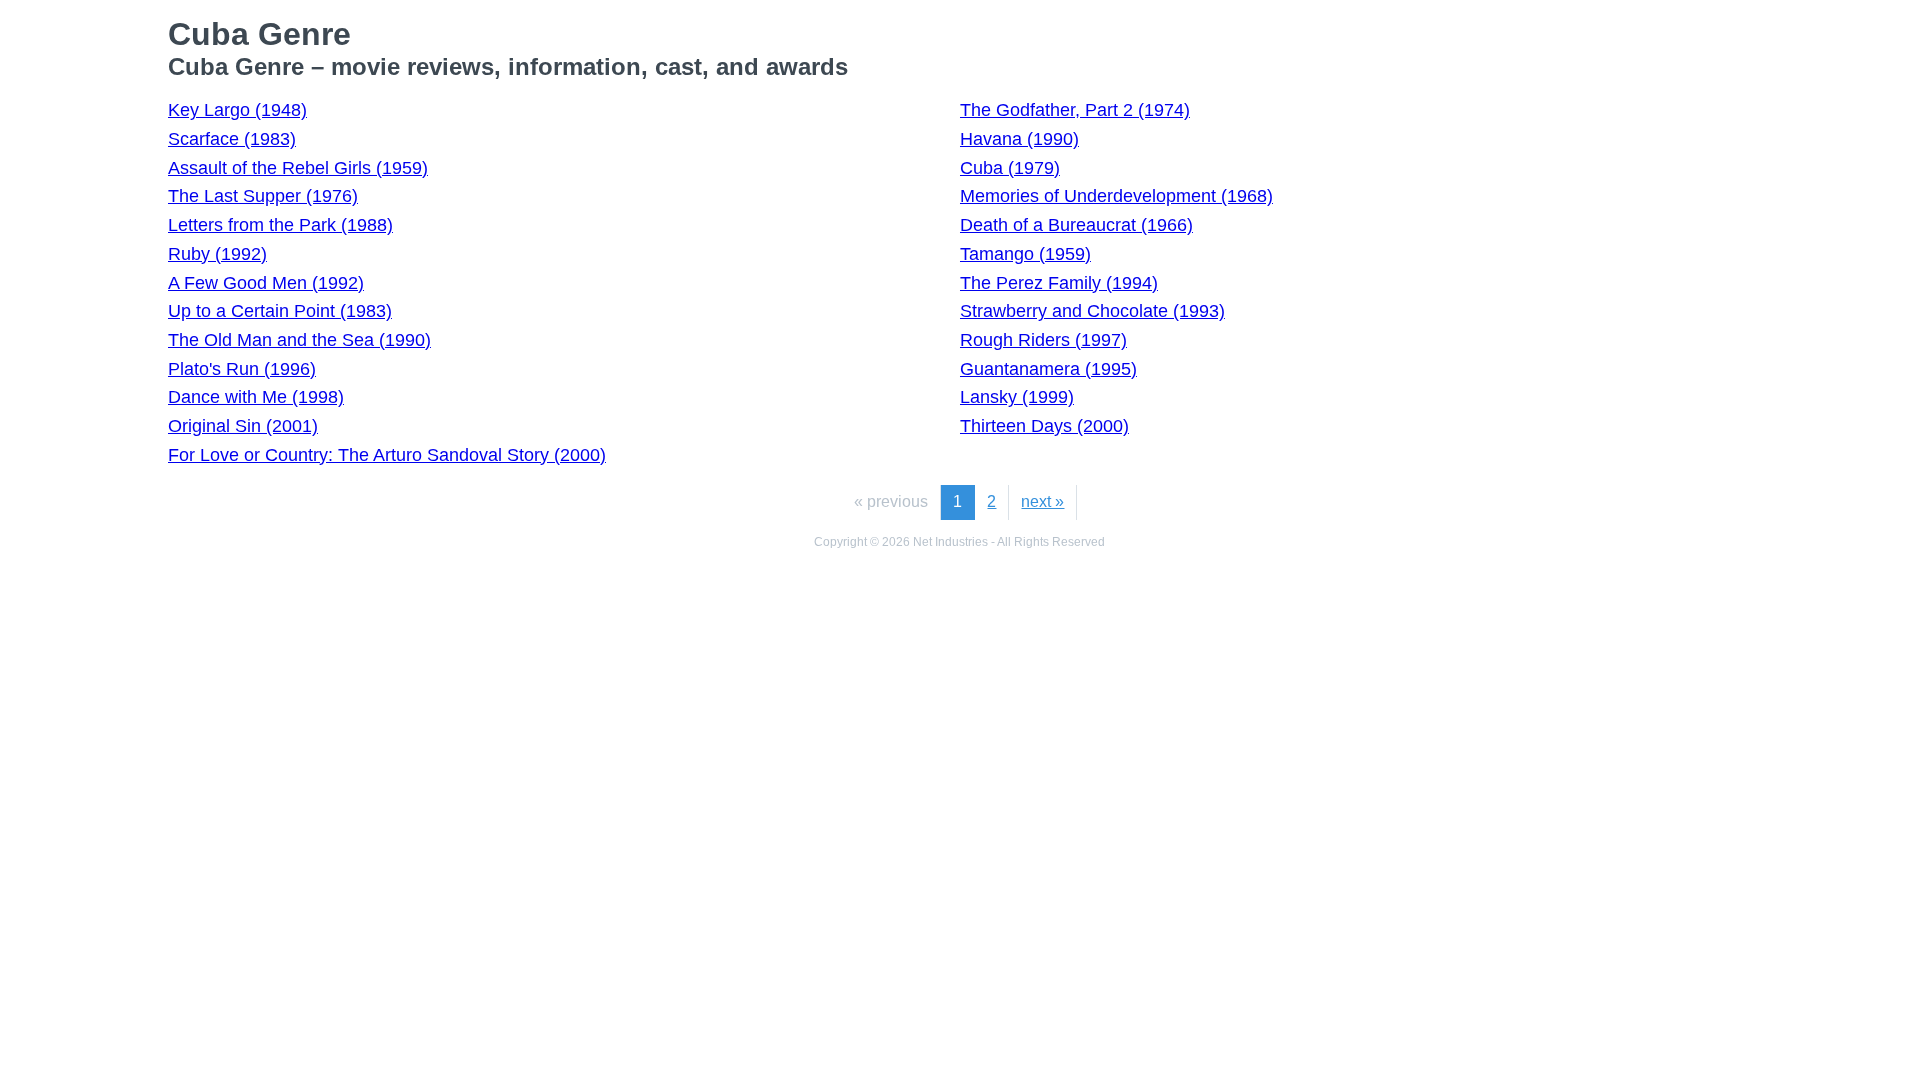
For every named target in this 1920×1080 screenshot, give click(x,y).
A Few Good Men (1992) (266, 283)
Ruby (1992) (217, 254)
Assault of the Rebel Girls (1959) (298, 168)
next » (1042, 501)
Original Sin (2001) (243, 426)
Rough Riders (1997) (1043, 340)
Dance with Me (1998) (256, 397)
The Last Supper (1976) (263, 196)
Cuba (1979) (1010, 168)
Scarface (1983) (232, 139)
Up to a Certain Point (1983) (280, 311)
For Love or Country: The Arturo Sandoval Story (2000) (387, 455)
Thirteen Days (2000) (1044, 426)
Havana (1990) (1019, 139)
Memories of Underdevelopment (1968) (1116, 196)
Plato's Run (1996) (242, 369)
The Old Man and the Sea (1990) (299, 340)
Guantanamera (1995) (1048, 369)
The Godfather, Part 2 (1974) (1075, 110)
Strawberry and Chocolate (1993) (1092, 311)
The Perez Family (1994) (1059, 283)
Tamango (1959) (1025, 254)
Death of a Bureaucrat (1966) (1076, 225)
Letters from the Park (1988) (280, 225)
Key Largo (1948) (237, 110)
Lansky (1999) (1017, 397)
